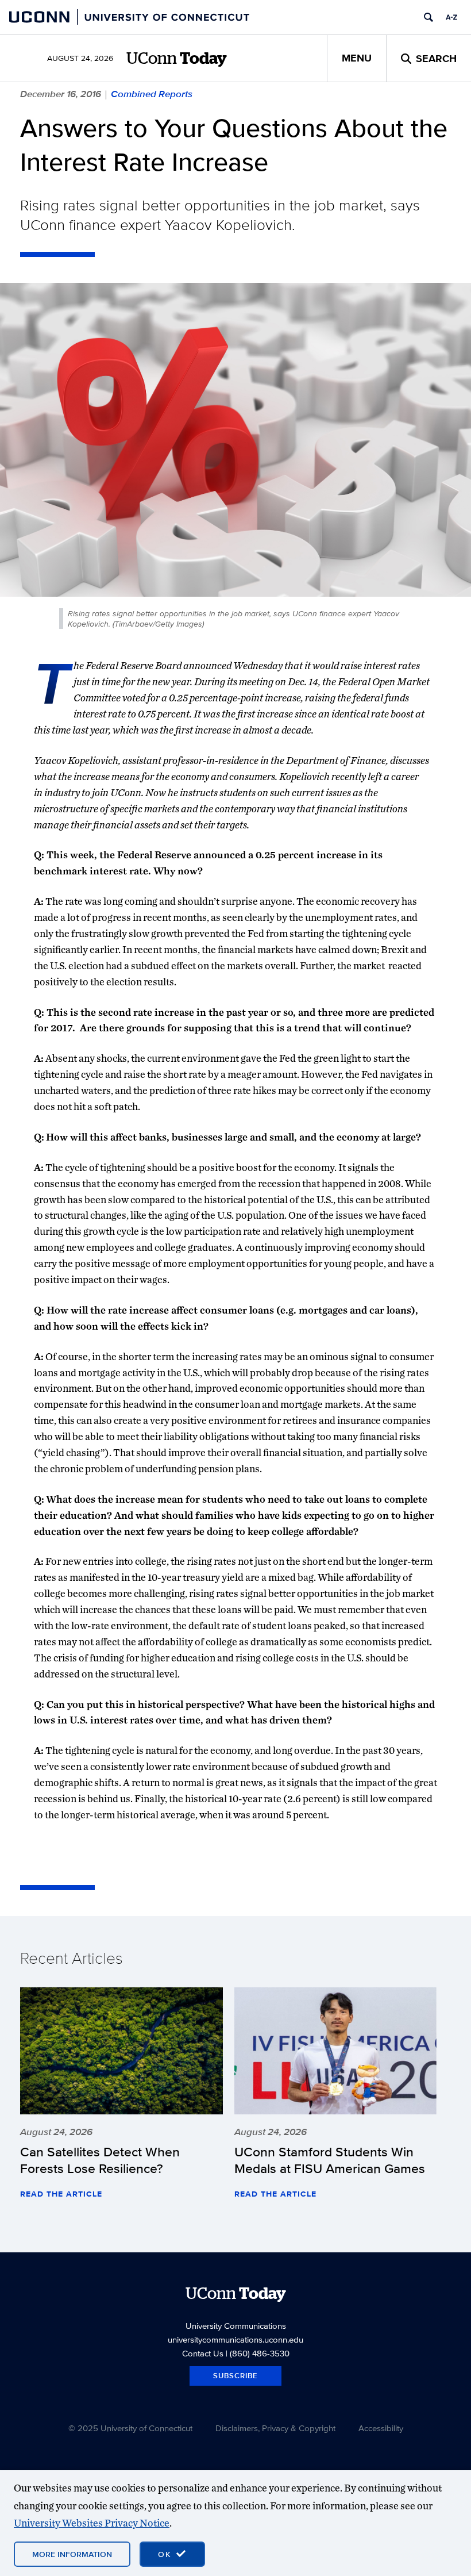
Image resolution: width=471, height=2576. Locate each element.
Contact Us (203, 2353)
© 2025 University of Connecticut (130, 2428)
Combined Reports (152, 94)
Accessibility (381, 2428)
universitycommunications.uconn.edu (235, 2339)
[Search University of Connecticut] (428, 17)
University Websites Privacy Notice (92, 2523)
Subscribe (235, 2376)
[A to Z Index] (451, 17)
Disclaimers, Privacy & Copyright (275, 2428)
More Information (72, 2554)
